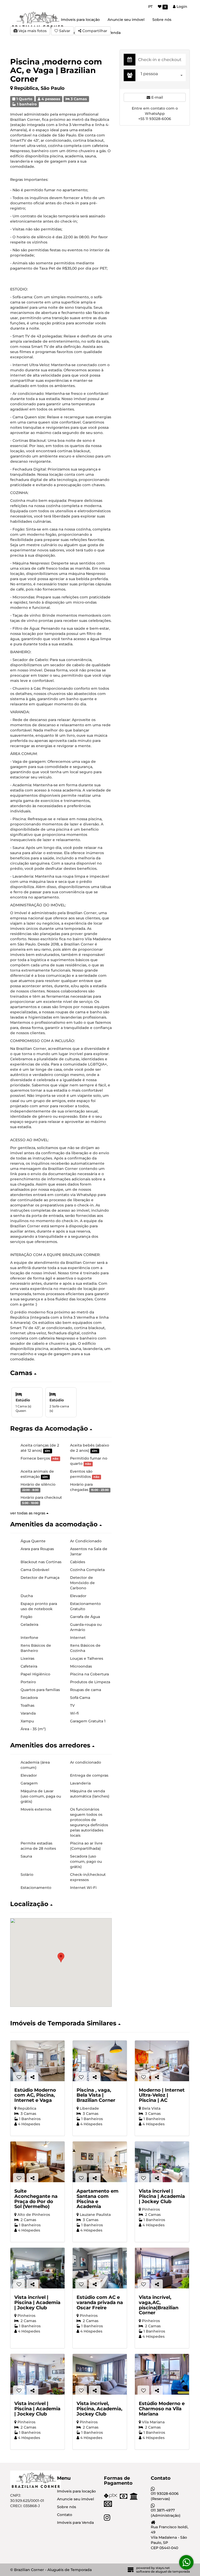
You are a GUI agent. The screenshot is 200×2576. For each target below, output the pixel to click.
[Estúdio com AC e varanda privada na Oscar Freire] (100, 2268)
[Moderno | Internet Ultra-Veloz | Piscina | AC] (162, 2061)
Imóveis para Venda (75, 2523)
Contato (65, 2515)
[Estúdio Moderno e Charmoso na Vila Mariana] (162, 2374)
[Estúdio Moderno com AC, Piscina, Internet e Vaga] (37, 2061)
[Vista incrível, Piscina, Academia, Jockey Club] (100, 2374)
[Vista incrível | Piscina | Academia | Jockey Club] (162, 2162)
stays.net (163, 2568)
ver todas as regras (28, 1513)
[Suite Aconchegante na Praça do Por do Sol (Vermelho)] (37, 2162)
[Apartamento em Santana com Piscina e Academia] (100, 2162)
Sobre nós (162, 20)
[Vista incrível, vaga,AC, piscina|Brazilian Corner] (162, 2268)
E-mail (157, 97)
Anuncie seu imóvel (126, 20)
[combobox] (162, 75)
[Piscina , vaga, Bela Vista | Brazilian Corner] (100, 2061)
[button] (61, 1373)
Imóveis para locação (80, 20)
